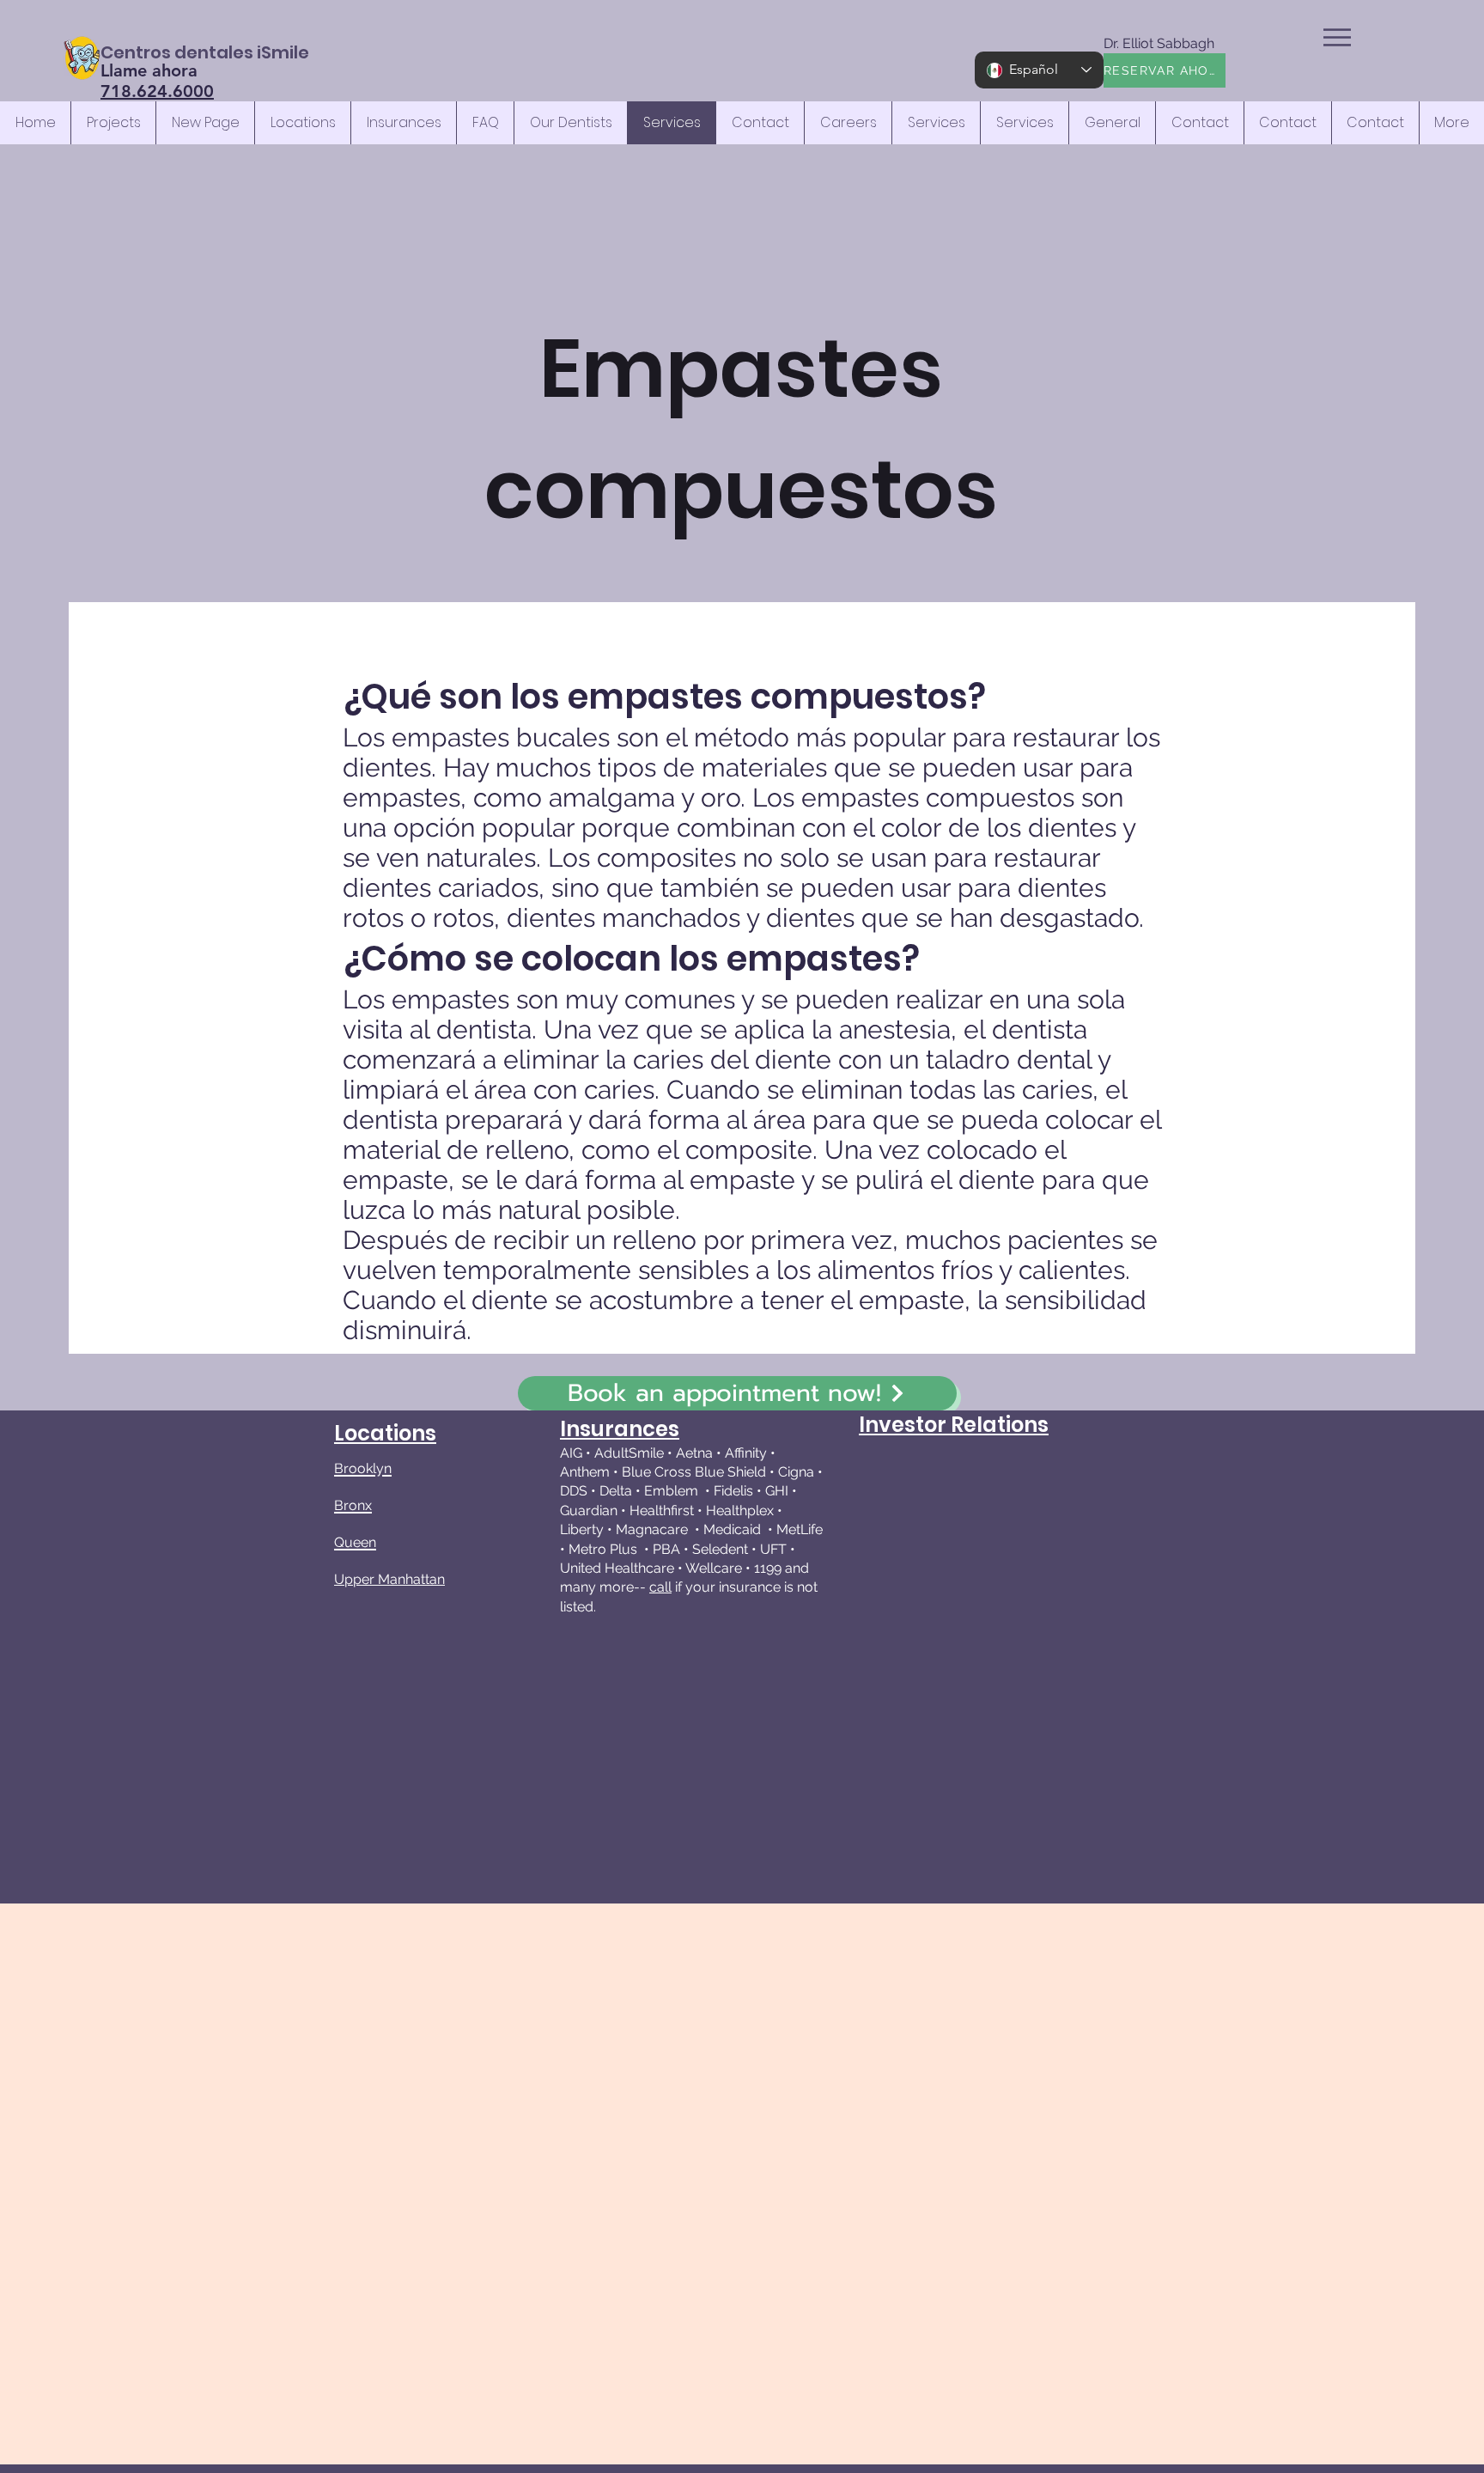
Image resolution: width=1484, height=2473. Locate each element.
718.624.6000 (157, 91)
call (660, 1587)
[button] (1337, 37)
